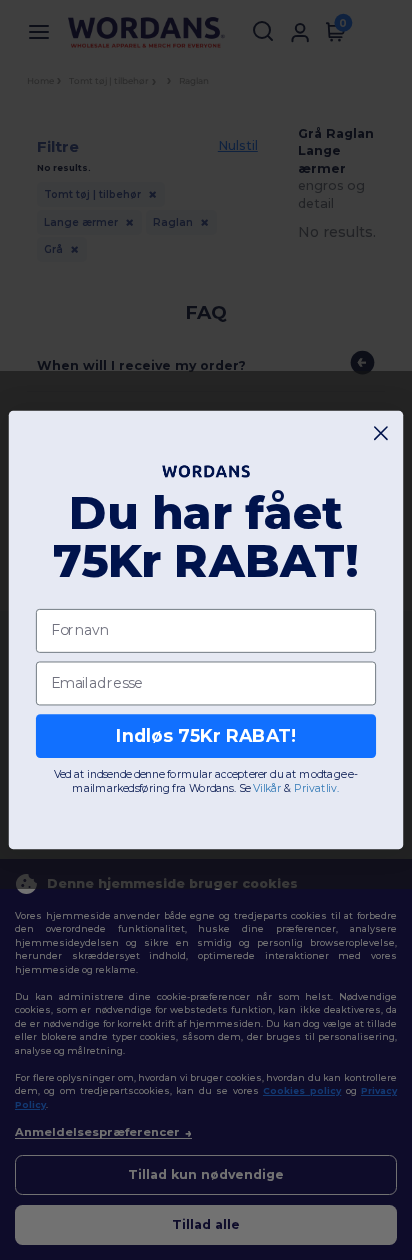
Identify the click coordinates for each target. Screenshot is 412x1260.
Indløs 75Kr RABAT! (206, 735)
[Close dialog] (381, 433)
